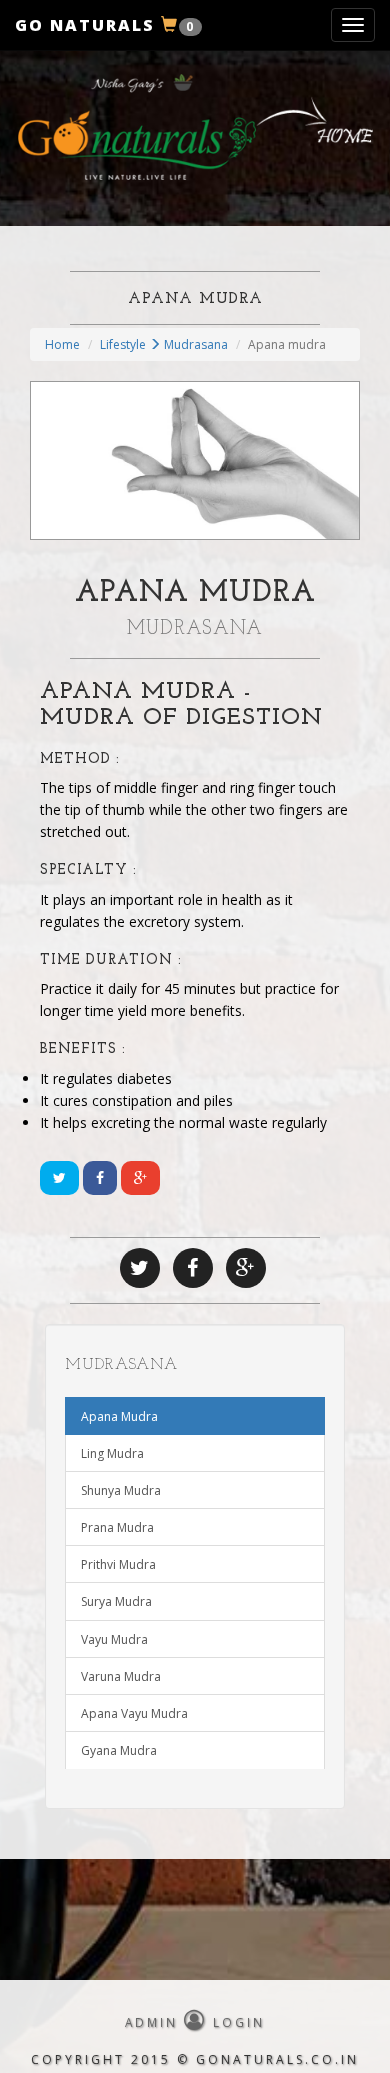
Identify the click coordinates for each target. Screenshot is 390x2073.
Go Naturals (105, 25)
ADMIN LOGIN (195, 2022)
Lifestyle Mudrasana (164, 344)
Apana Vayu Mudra (134, 1713)
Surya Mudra (116, 1601)
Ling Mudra (112, 1453)
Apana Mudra (119, 1416)
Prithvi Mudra (118, 1564)
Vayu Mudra (114, 1639)
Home (62, 344)
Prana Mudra (117, 1527)
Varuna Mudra (121, 1676)
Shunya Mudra (121, 1490)
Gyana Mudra (119, 1750)
